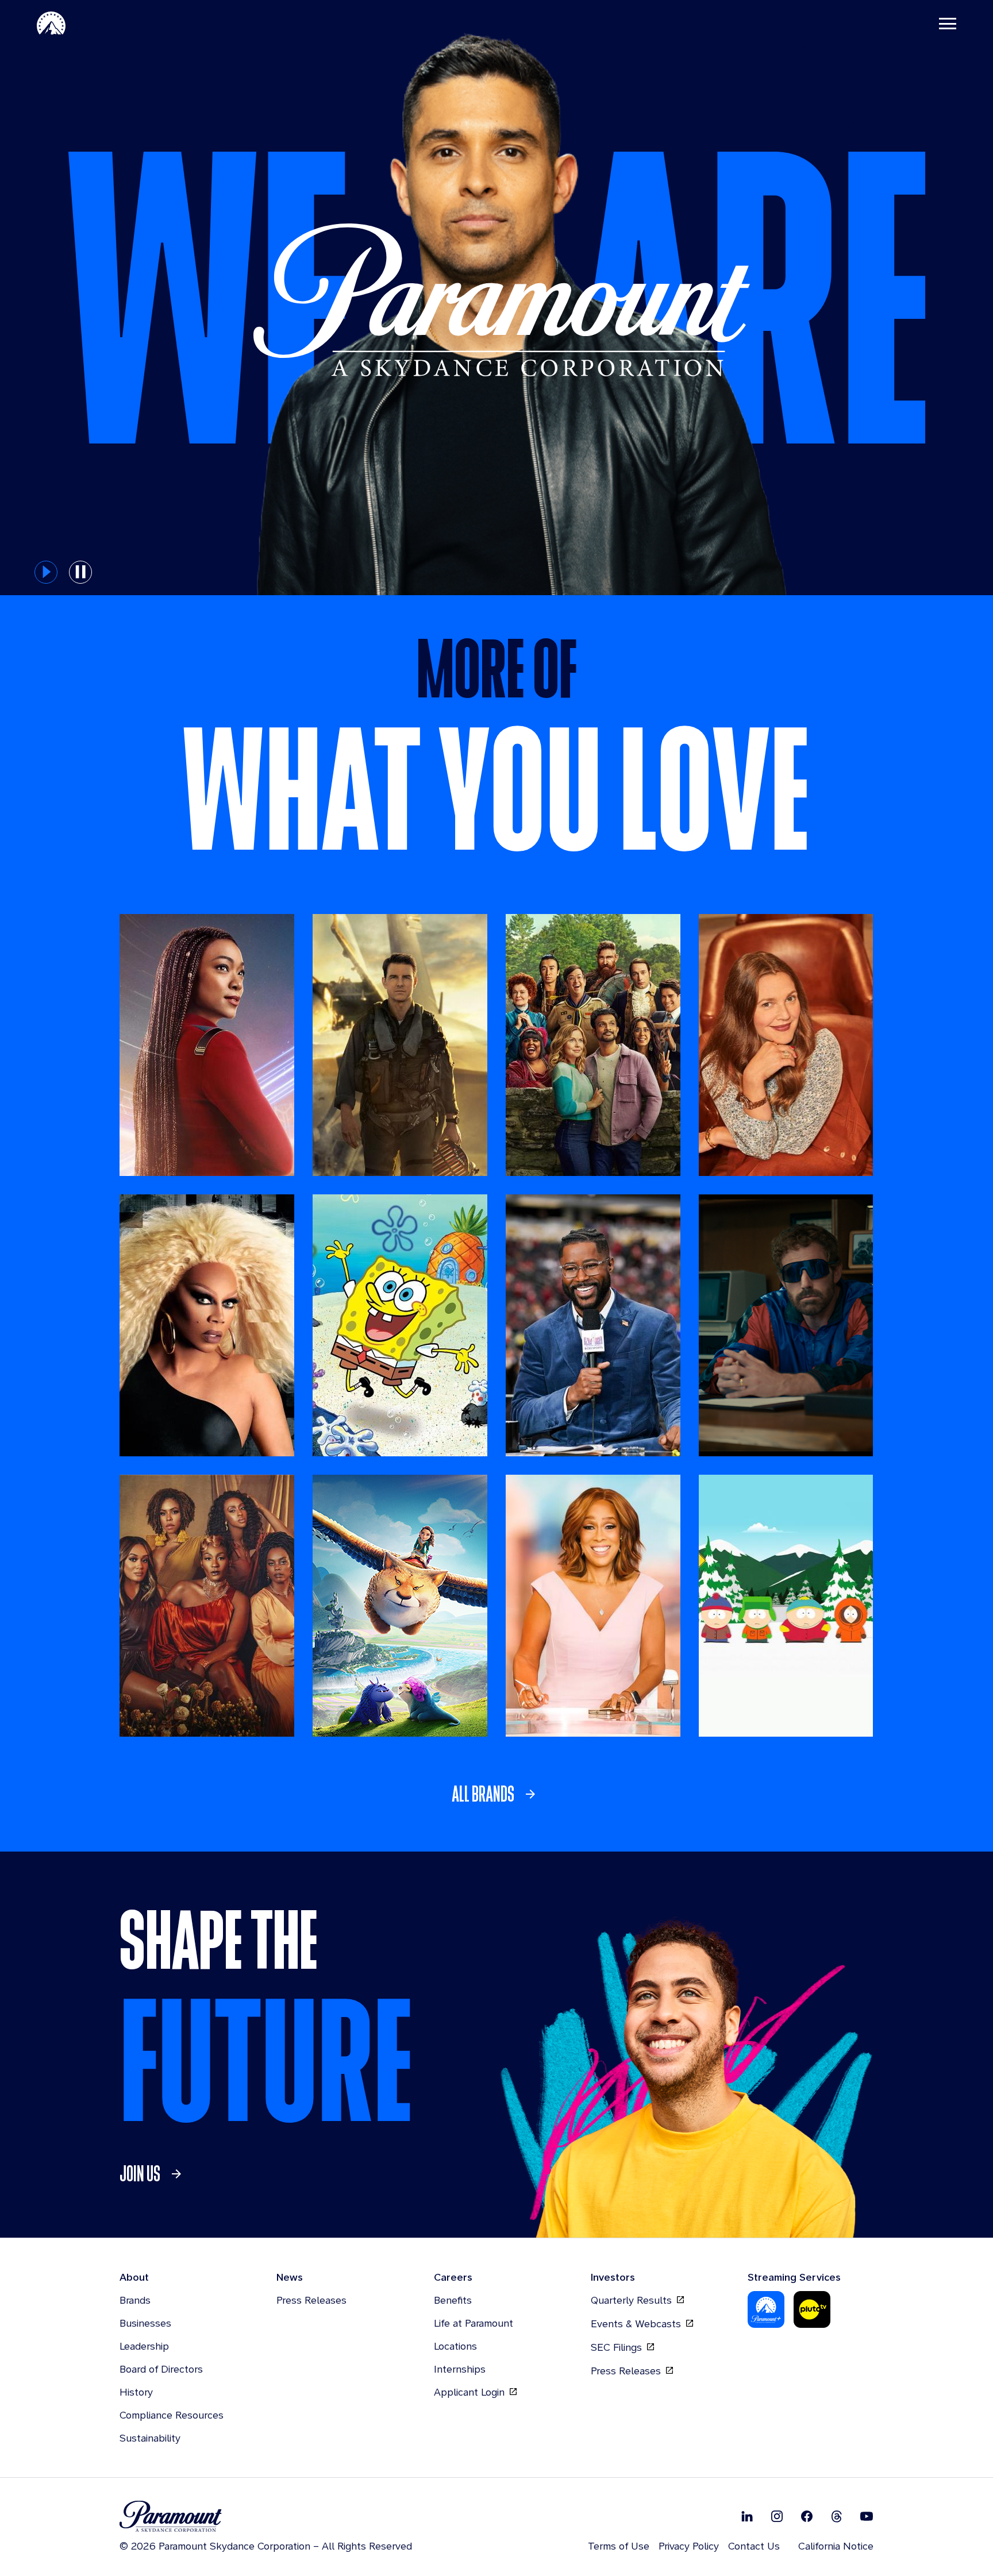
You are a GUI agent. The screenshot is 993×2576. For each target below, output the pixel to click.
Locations (455, 2346)
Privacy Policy (689, 2546)
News (290, 2277)
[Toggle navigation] (948, 23)
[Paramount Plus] (766, 2309)
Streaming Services (794, 2277)
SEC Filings (618, 2347)
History (136, 2392)
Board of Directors (161, 2369)
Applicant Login (471, 2392)
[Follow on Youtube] (867, 2516)
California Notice (836, 2546)
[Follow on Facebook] (807, 2516)
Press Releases (311, 2300)
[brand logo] (266, 2517)
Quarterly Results (633, 2300)
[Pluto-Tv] (812, 2309)
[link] (497, 1794)
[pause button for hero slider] (80, 572)
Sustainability (150, 2438)
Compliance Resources (172, 2415)
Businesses (145, 2323)
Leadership (144, 2346)
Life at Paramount (474, 2323)
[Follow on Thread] (837, 2516)
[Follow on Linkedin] (747, 2516)
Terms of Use (619, 2546)
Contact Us (754, 2546)
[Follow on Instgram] (777, 2516)
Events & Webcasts (637, 2324)
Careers (453, 2277)
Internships (460, 2369)
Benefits (453, 2300)
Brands (135, 2300)
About (134, 2277)
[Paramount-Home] (51, 23)
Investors (613, 2277)
